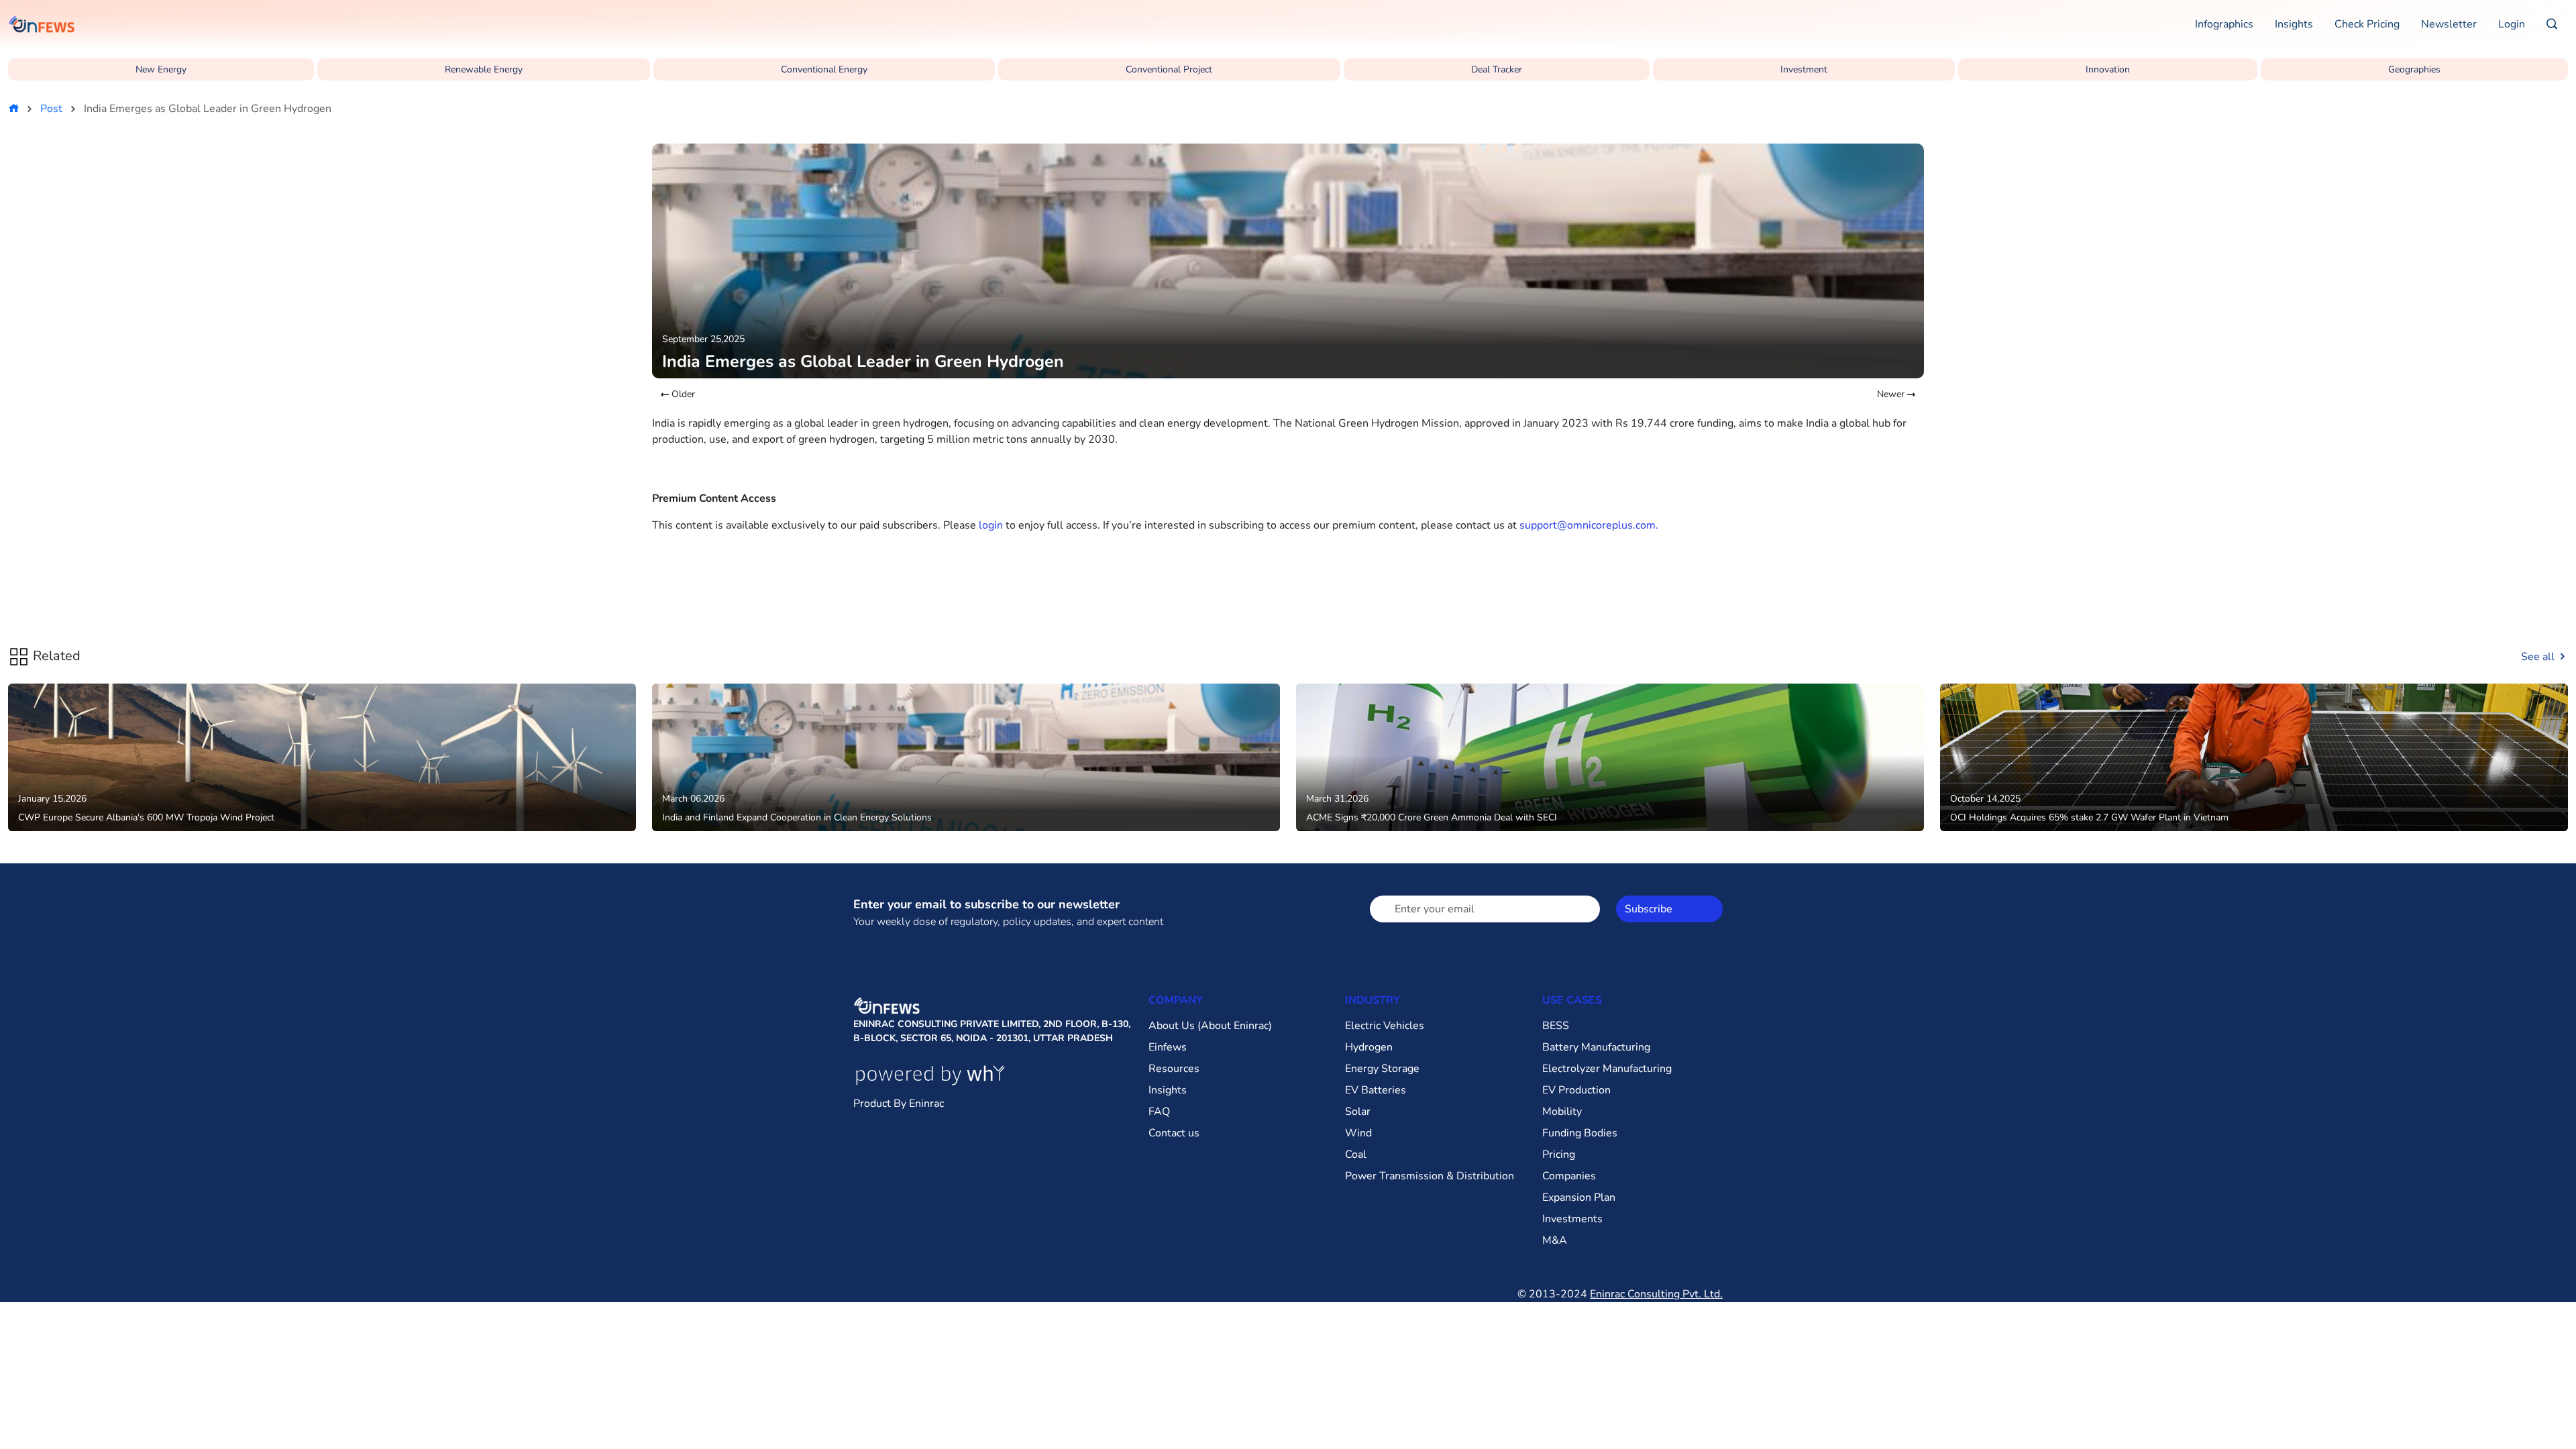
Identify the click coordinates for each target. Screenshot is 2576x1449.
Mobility (1562, 1112)
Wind (1358, 1133)
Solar (1358, 1112)
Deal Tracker (1497, 69)
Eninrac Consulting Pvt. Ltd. (1656, 1294)
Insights (2294, 24)
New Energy (161, 69)
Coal (1356, 1155)
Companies (1569, 1176)
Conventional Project (1169, 69)
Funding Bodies (1580, 1133)
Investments (1572, 1219)
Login (2512, 24)
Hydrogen (1369, 1047)
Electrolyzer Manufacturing (1607, 1069)
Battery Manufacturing (1596, 1047)
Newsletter (2449, 24)
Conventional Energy (824, 69)
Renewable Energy (484, 69)
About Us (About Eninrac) (1210, 1026)
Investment (1804, 69)
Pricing (1559, 1155)
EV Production (1576, 1090)
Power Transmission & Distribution (1430, 1176)
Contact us (1174, 1133)
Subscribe (1649, 909)
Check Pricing (2367, 24)
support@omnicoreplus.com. (1589, 525)
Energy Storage (1382, 1069)
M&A (1555, 1240)
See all (2539, 657)
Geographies (2414, 69)
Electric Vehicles (1385, 1026)
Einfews (1168, 1047)
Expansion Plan (1579, 1197)
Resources (1174, 1069)
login (991, 525)
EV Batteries (1376, 1090)
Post (51, 109)
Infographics (2224, 24)
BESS (1556, 1026)
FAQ (1159, 1112)
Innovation (2108, 69)
